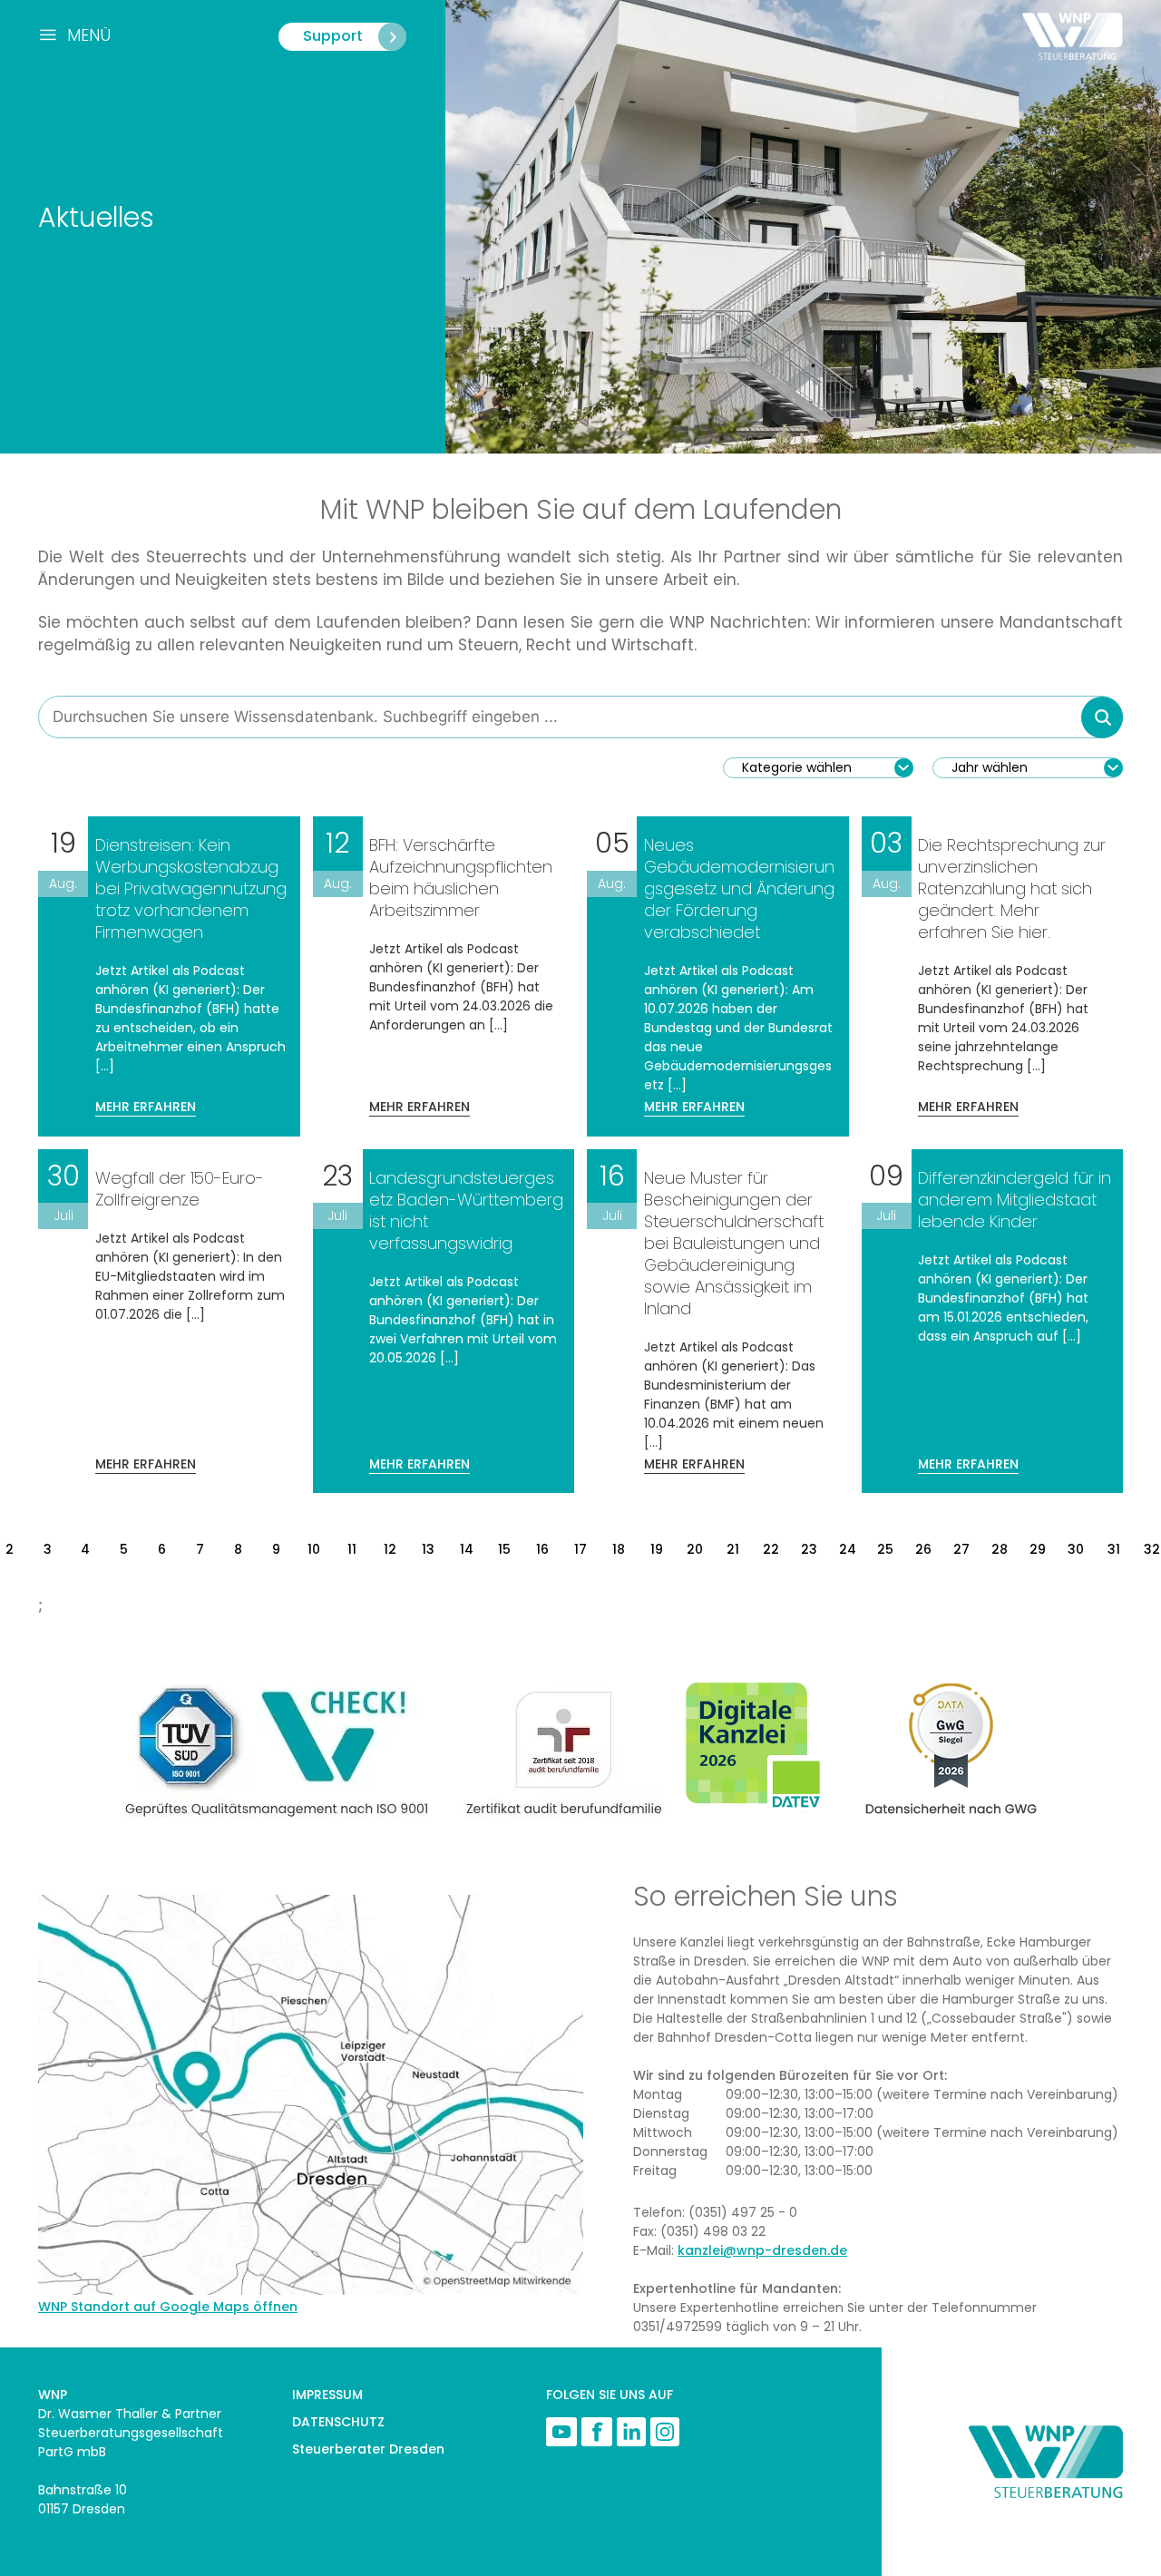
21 (733, 1549)
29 (1038, 1549)
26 (923, 1549)
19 (657, 1549)
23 (809, 1549)
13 (428, 1549)
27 (961, 1549)
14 (467, 1549)
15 (504, 1549)
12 (390, 1549)
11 (352, 1549)
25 (885, 1549)
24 (848, 1549)
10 (314, 1549)
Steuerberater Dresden (368, 2449)
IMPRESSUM (327, 2395)
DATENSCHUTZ (338, 2422)
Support (333, 36)
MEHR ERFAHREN (146, 1107)
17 (580, 1549)
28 (1000, 1549)
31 (1114, 1549)
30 (1076, 1549)
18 (619, 1549)
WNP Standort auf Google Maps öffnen (168, 2307)
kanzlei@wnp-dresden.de (762, 2250)
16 (542, 1549)
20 (695, 1549)
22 (771, 1549)
